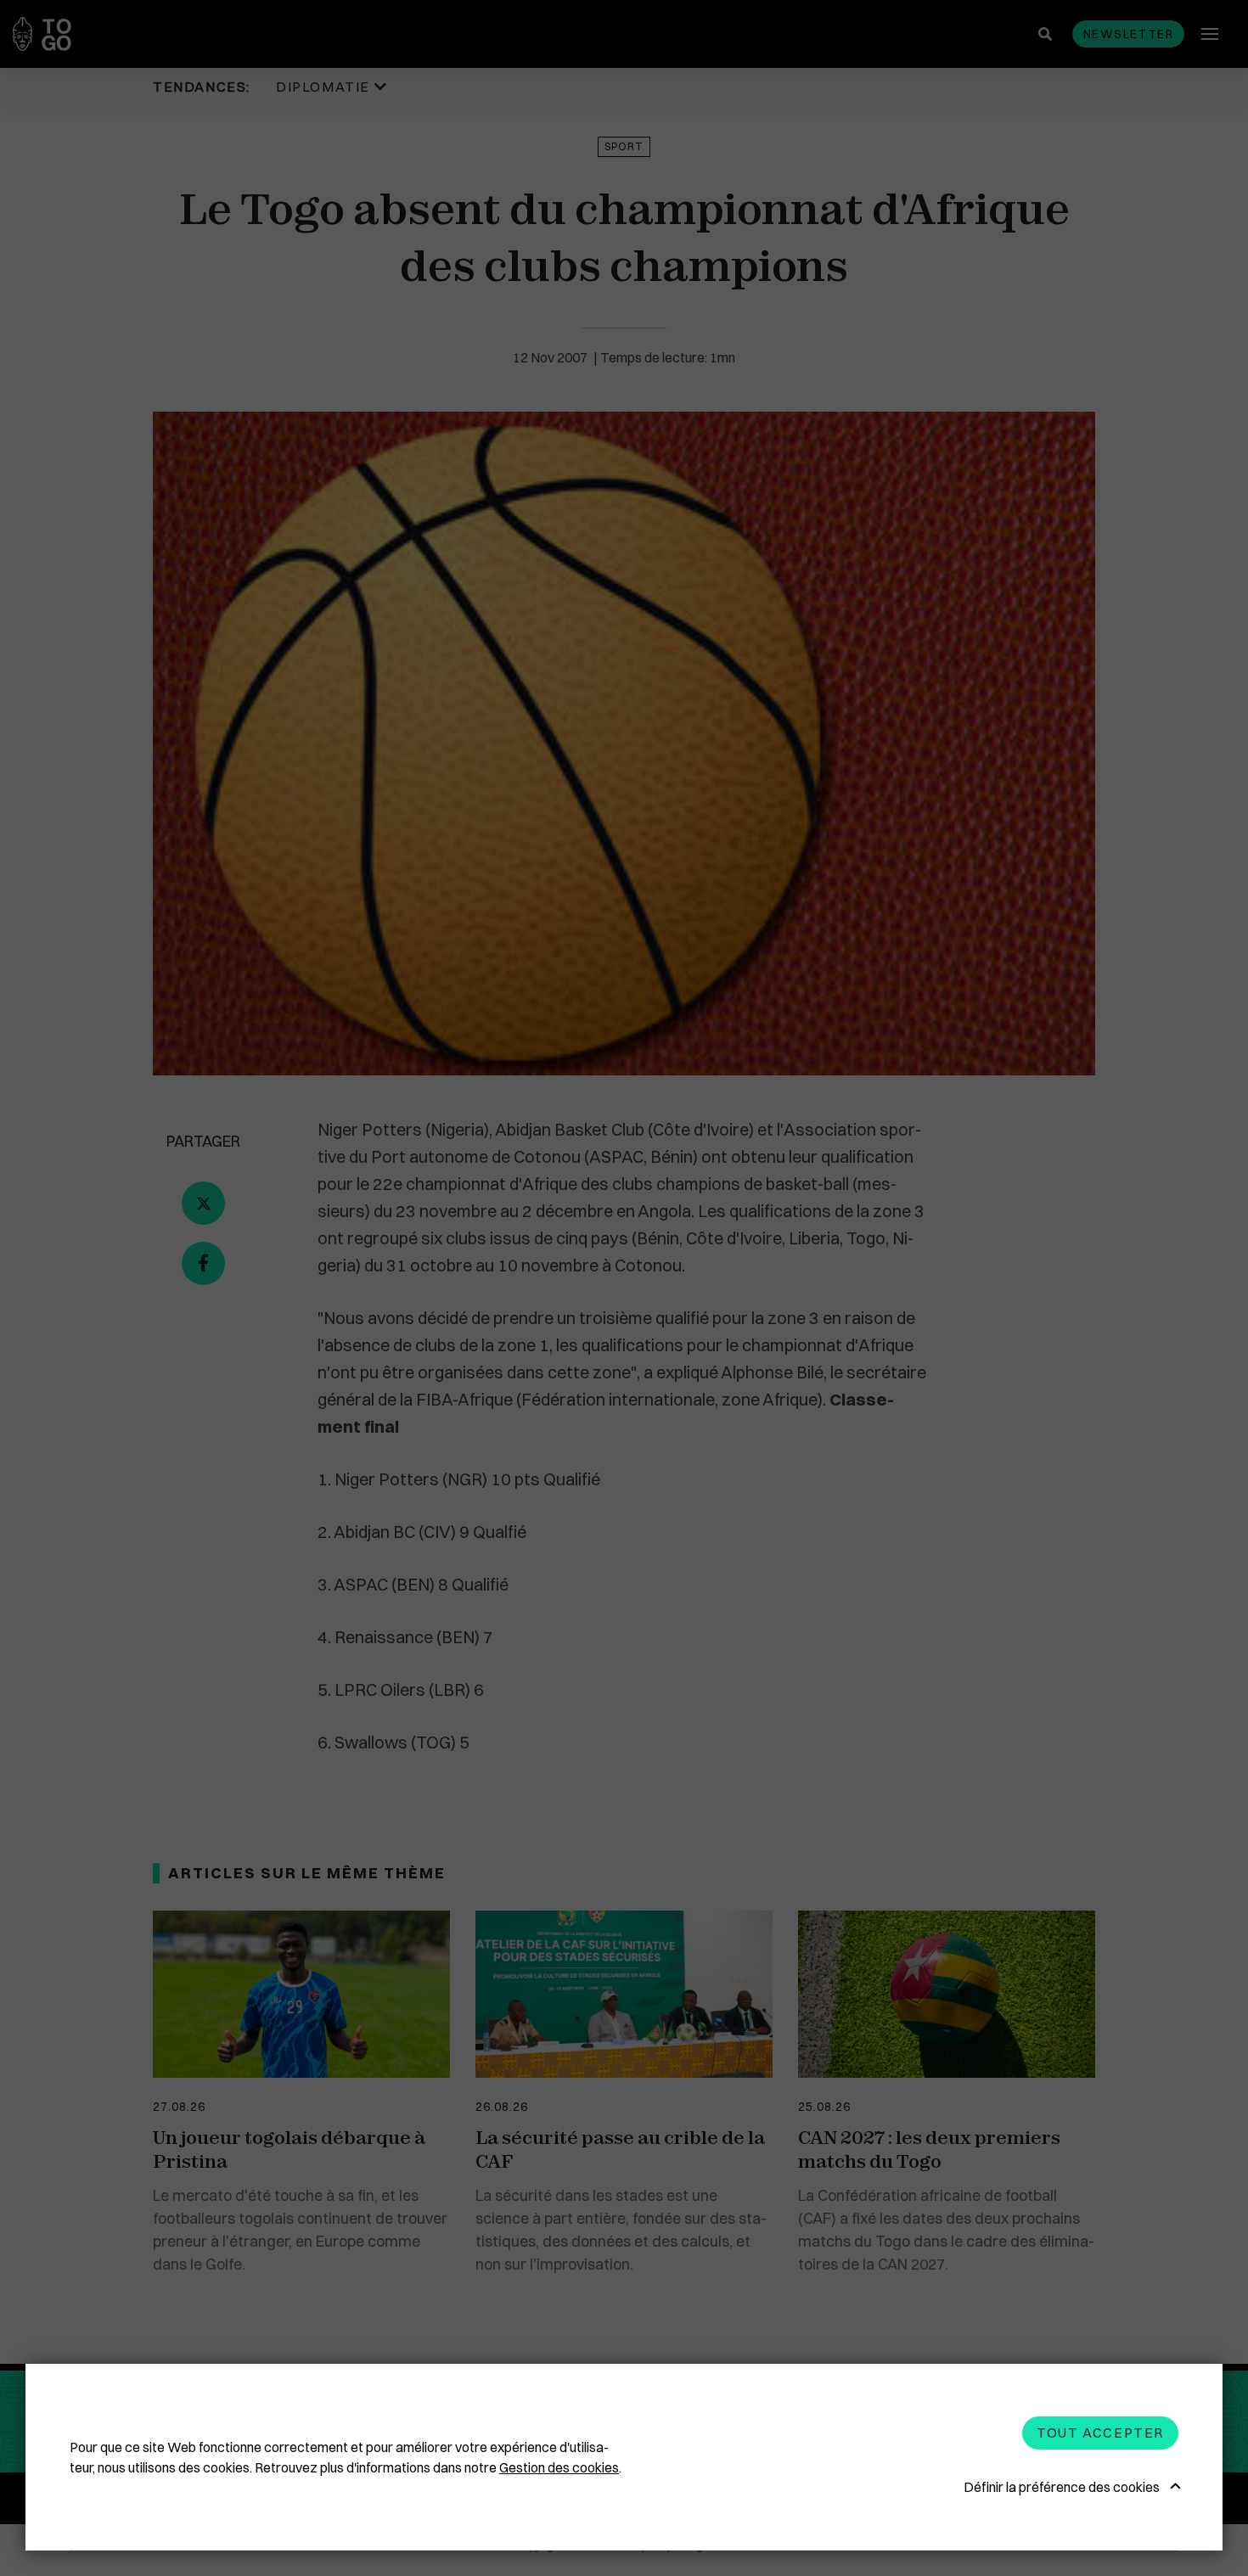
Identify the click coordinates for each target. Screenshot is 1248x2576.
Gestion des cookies (559, 2467)
